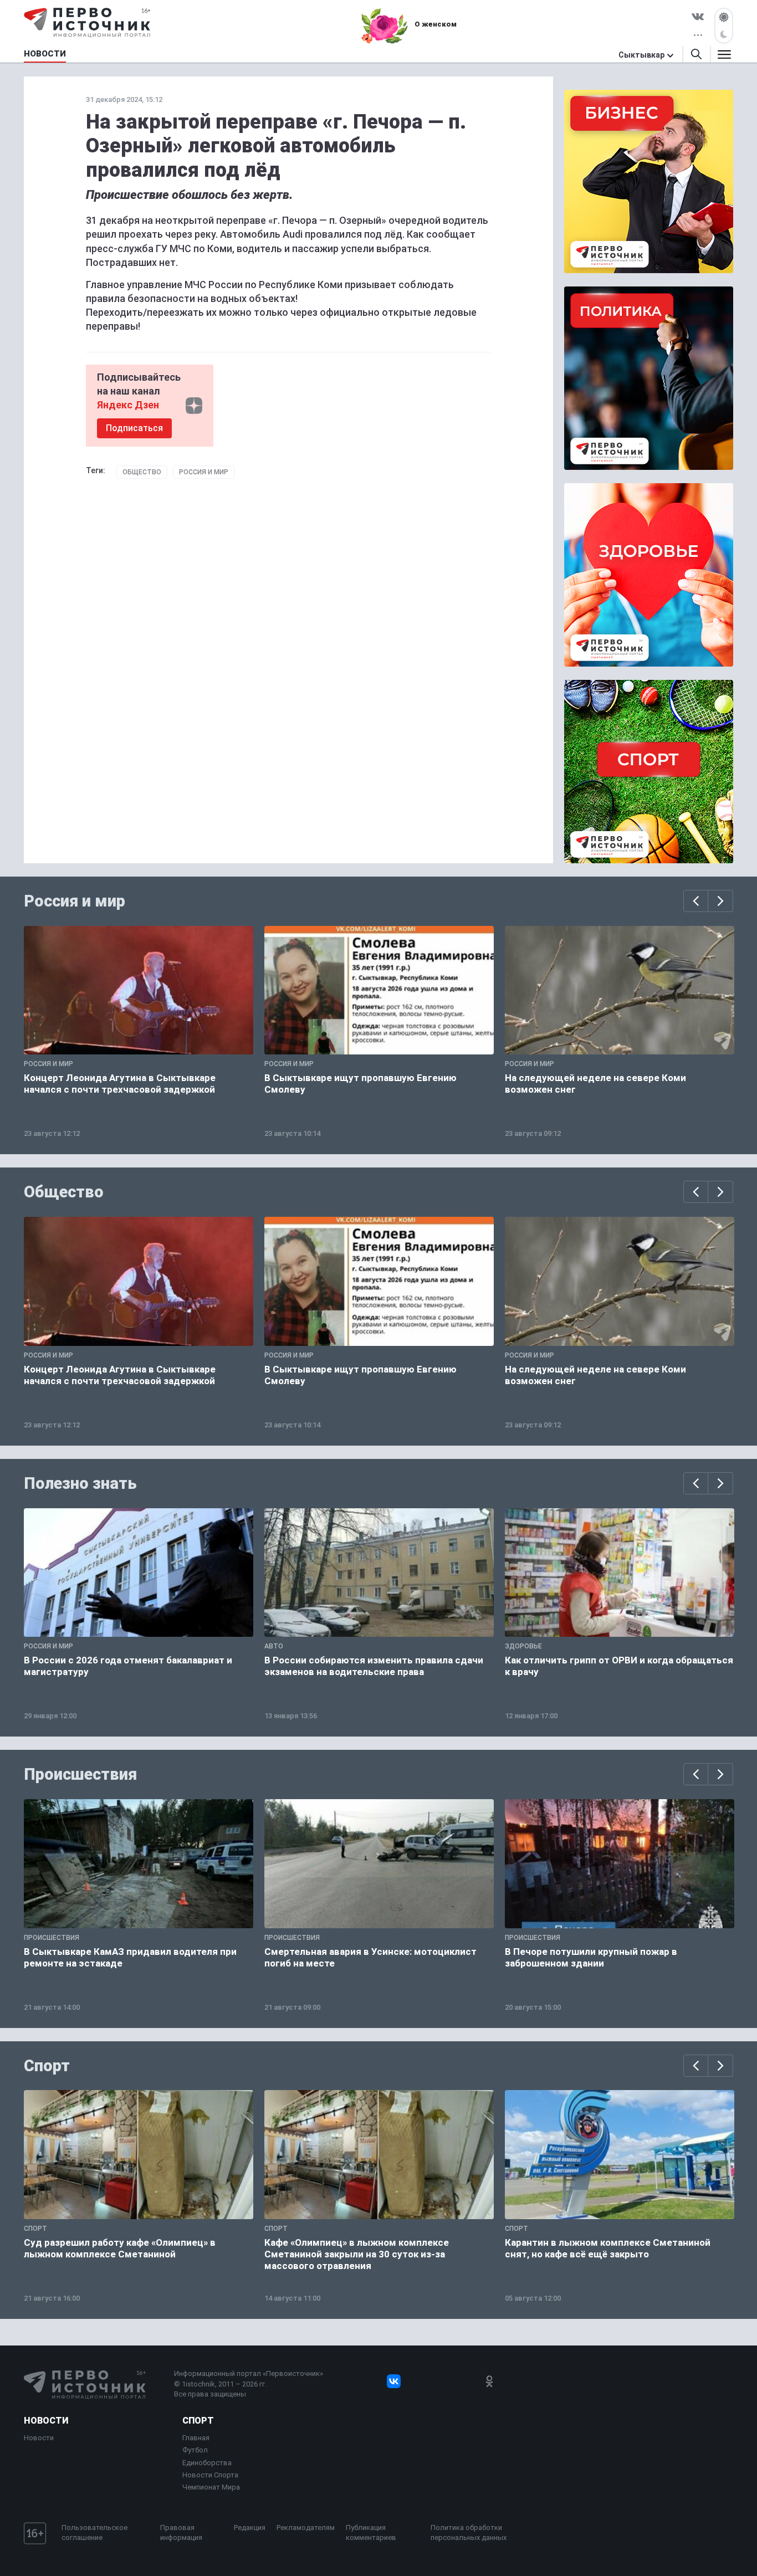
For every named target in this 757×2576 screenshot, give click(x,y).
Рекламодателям (306, 2528)
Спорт (47, 2066)
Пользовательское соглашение (94, 2533)
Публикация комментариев (371, 2533)
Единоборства (207, 2463)
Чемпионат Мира (211, 2487)
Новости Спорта (210, 2475)
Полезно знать (80, 1483)
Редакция (250, 2528)
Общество (142, 472)
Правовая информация (181, 2533)
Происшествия (80, 1774)
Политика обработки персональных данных (469, 2533)
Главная (196, 2438)
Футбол (195, 2450)
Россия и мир (204, 472)
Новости (46, 2421)
